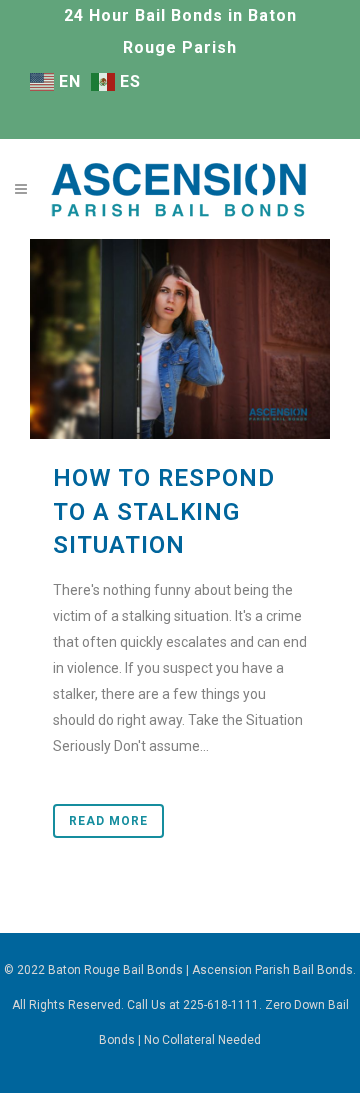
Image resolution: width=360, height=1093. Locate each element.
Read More (108, 821)
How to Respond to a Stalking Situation (164, 511)
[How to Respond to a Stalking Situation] (180, 339)
